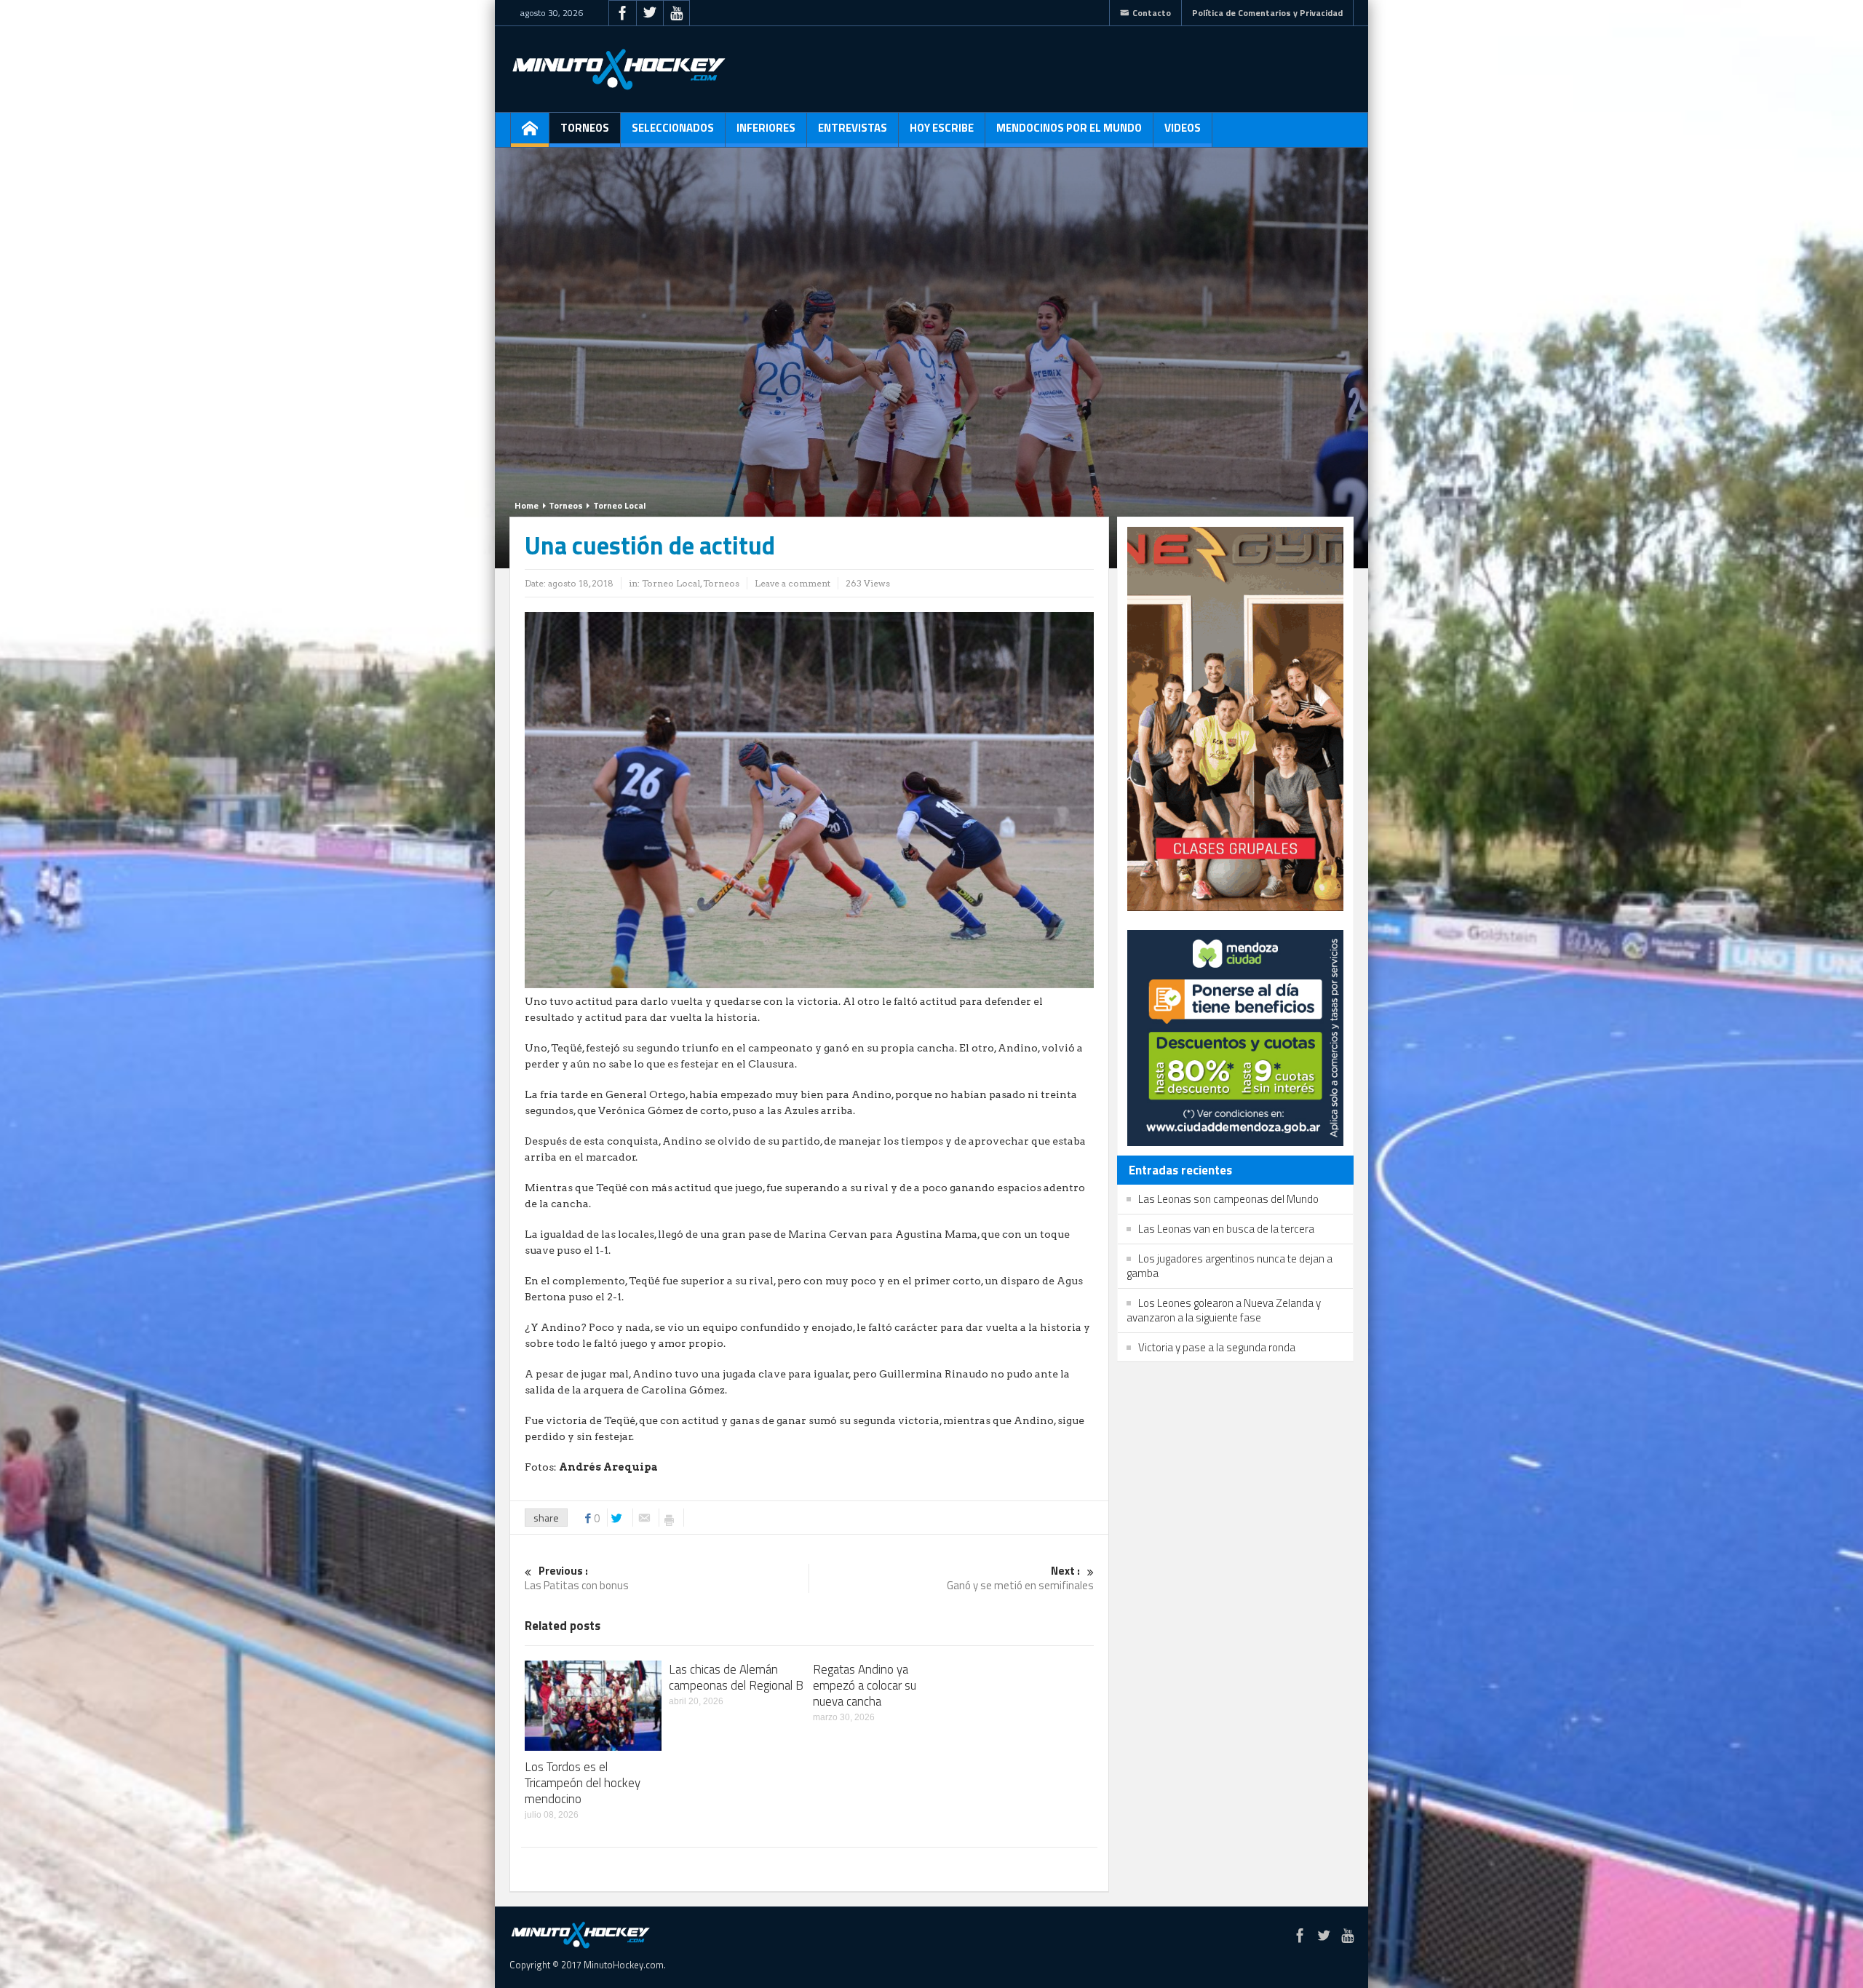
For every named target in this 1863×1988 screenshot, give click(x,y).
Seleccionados (673, 128)
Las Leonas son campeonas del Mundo (1228, 1199)
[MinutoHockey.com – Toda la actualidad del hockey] (619, 69)
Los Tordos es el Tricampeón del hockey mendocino (583, 1783)
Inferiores (766, 128)
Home (527, 505)
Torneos (585, 128)
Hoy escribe (942, 128)
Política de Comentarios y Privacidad (1267, 13)
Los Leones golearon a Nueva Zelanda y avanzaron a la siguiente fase (1224, 1310)
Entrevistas (853, 128)
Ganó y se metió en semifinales (1020, 1579)
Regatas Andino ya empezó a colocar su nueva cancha (865, 1685)
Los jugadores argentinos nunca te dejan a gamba (1230, 1266)
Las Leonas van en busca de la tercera (1226, 1229)
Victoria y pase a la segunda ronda (1217, 1347)
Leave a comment (793, 583)
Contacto (1152, 13)
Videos (1183, 128)
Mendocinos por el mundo (1069, 128)
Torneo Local (619, 505)
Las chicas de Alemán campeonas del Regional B (736, 1677)
